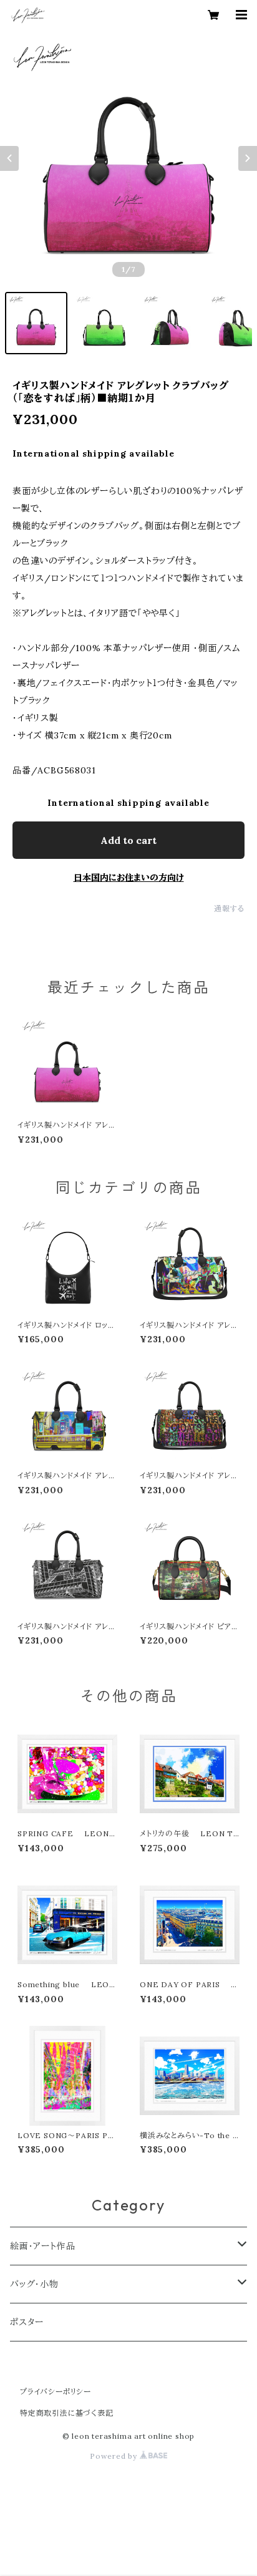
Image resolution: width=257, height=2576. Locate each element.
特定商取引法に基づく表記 (67, 2413)
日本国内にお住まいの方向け (129, 878)
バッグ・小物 (34, 2284)
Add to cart (128, 840)
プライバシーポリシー (56, 2392)
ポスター (27, 2322)
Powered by (115, 2456)
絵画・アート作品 (42, 2246)
